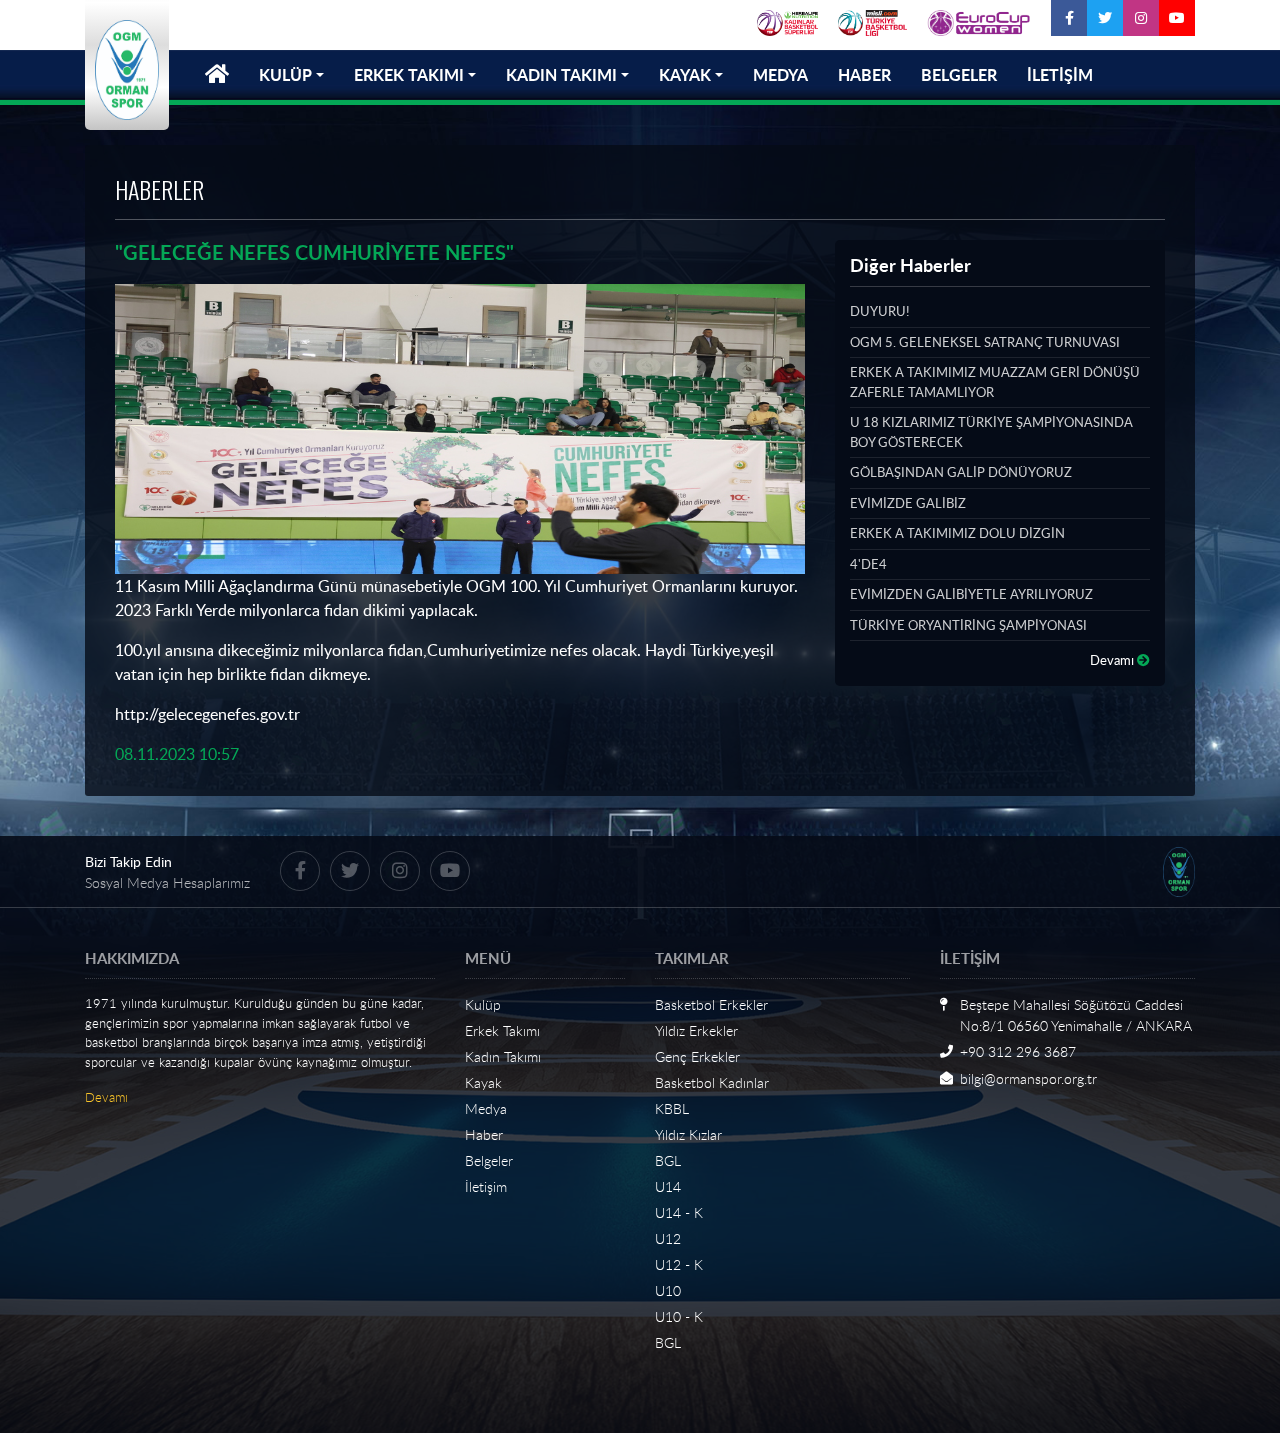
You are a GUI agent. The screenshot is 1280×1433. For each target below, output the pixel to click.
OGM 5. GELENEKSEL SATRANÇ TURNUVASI (985, 342)
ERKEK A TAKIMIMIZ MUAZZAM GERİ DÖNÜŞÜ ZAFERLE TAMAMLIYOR (995, 382)
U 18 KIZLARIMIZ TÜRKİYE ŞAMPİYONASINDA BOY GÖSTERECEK (991, 432)
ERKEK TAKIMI (409, 74)
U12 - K (679, 1264)
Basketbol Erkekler (711, 1004)
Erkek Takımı (502, 1030)
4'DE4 (868, 564)
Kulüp (483, 1004)
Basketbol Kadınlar (712, 1082)
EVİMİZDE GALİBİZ (908, 503)
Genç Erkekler (697, 1056)
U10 (668, 1290)
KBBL (672, 1108)
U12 (668, 1238)
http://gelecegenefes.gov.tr (207, 714)
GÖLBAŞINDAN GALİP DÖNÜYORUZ (961, 472)
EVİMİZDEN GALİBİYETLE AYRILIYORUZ (971, 594)
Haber (484, 1134)
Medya (486, 1108)
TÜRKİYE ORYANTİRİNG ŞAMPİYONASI (968, 625)
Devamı (1113, 660)
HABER (864, 74)
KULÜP (285, 74)
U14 (668, 1186)
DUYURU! (879, 311)
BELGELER (959, 74)
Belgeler (489, 1160)
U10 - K (679, 1316)
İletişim (486, 1186)
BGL (668, 1160)
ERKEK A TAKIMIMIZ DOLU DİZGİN (957, 533)
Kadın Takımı (503, 1056)
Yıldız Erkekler (696, 1030)
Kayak (483, 1082)
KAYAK (685, 74)
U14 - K (679, 1212)
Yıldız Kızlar (688, 1134)
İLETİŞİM (1060, 74)
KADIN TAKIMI (561, 74)
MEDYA (780, 74)
